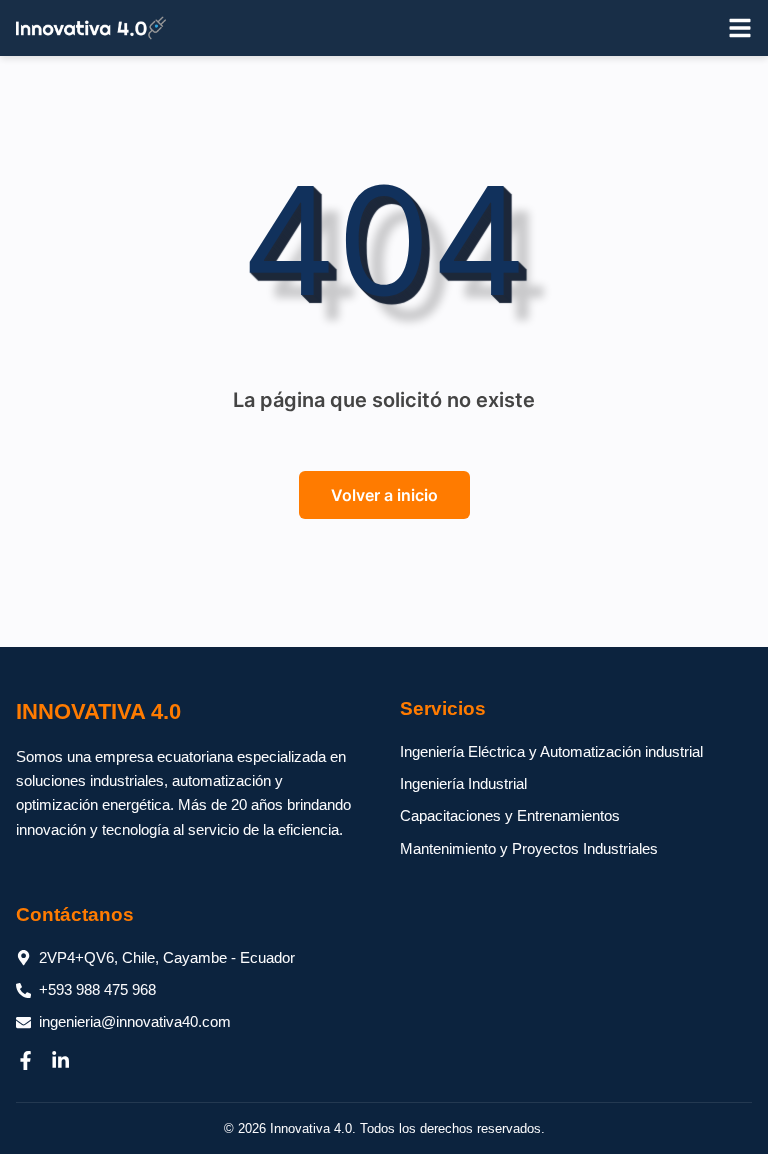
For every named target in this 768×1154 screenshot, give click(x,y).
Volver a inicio (384, 495)
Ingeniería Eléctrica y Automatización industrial (551, 751)
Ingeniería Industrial (463, 783)
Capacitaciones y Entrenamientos (510, 815)
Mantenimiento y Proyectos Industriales (529, 848)
